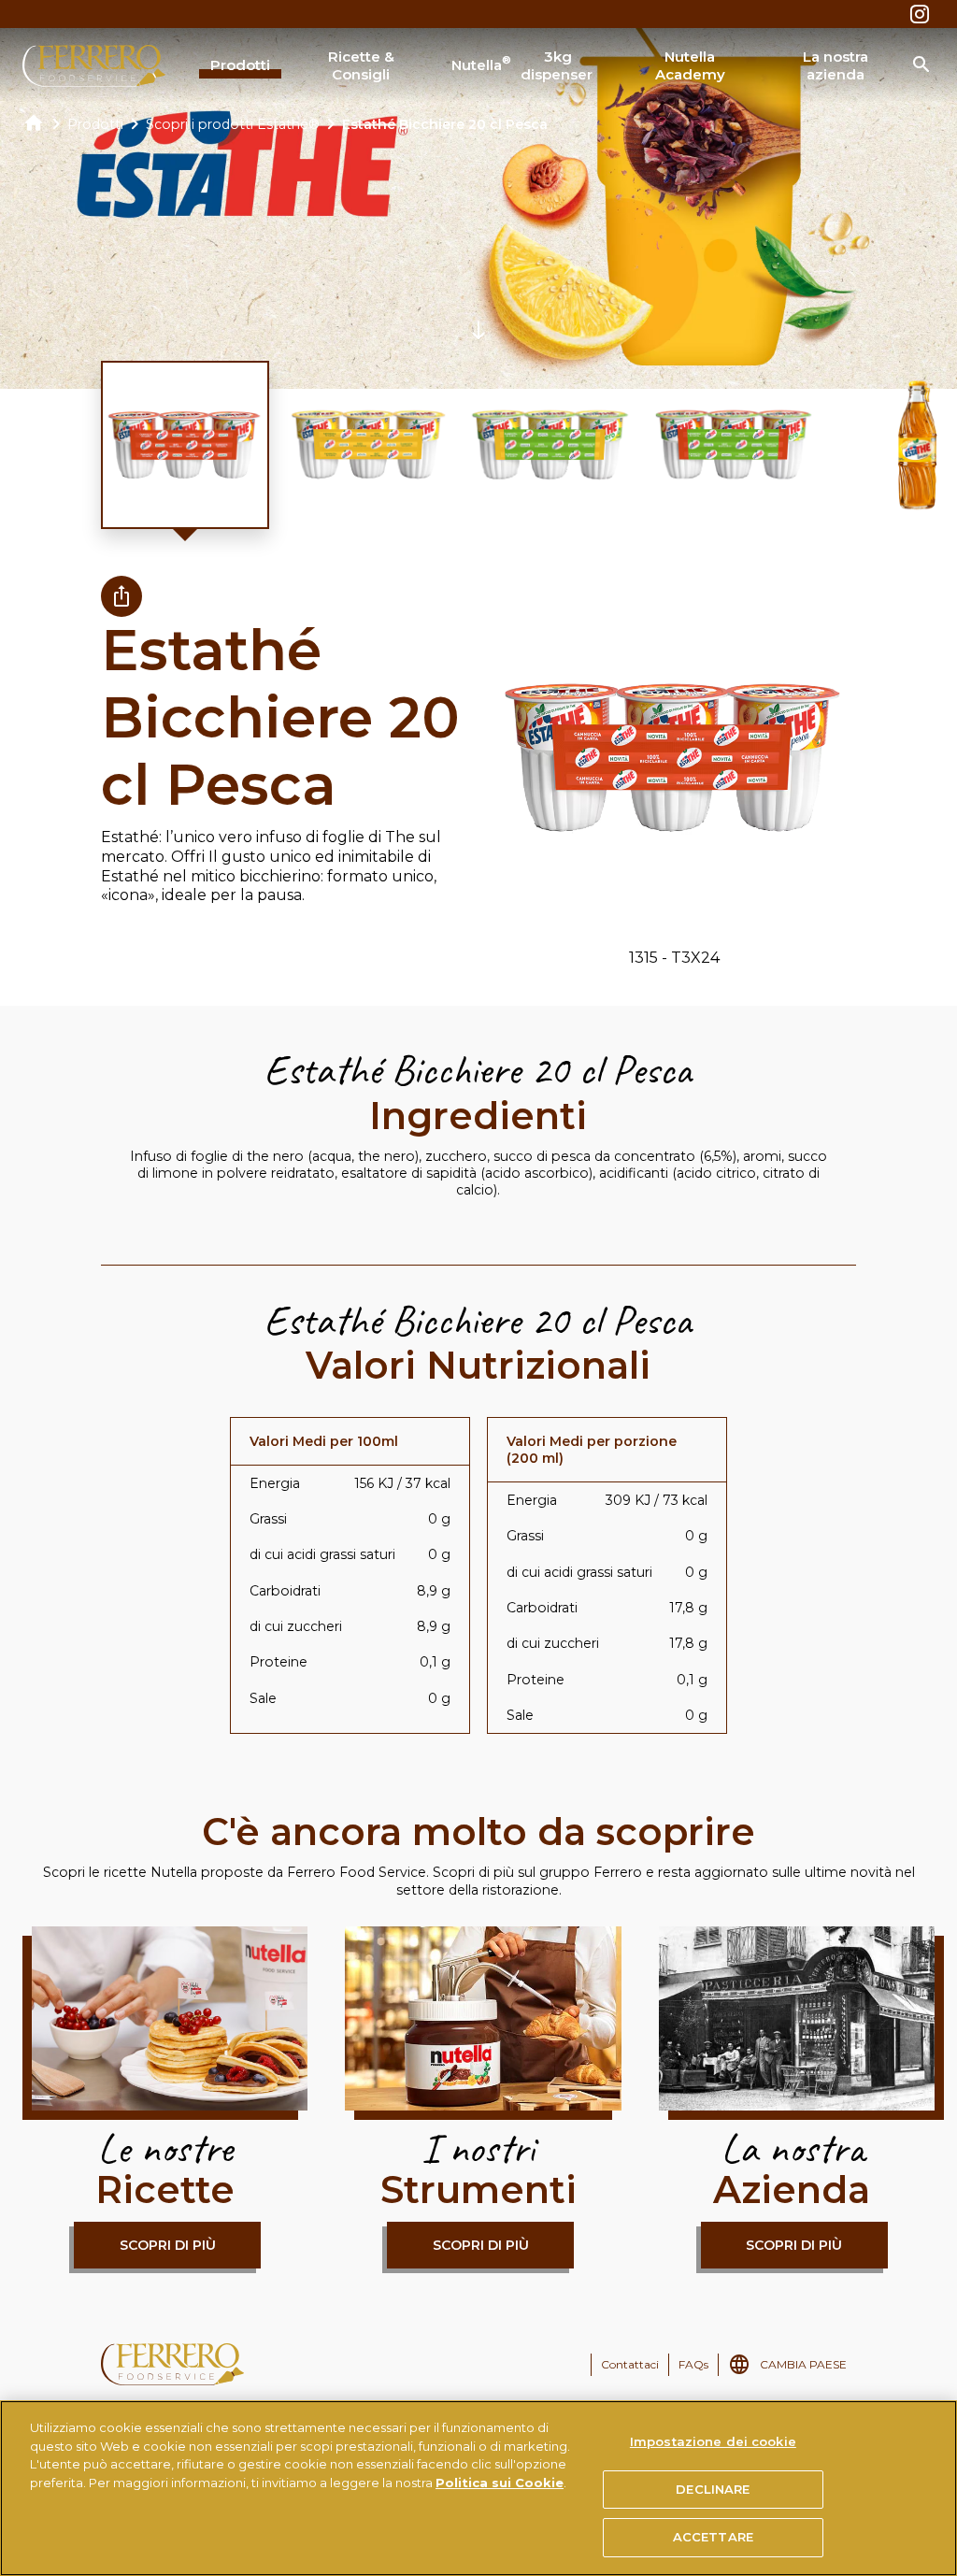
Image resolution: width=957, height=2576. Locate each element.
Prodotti (240, 65)
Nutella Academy (690, 66)
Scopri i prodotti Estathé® (233, 124)
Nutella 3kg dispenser (521, 66)
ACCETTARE (713, 2537)
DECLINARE (713, 2489)
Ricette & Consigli (361, 66)
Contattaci (630, 2364)
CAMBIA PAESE (803, 2364)
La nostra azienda (836, 66)
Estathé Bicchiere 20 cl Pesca (445, 124)
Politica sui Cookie (500, 2483)
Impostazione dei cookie (713, 2441)
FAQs (693, 2364)
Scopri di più (168, 2245)
